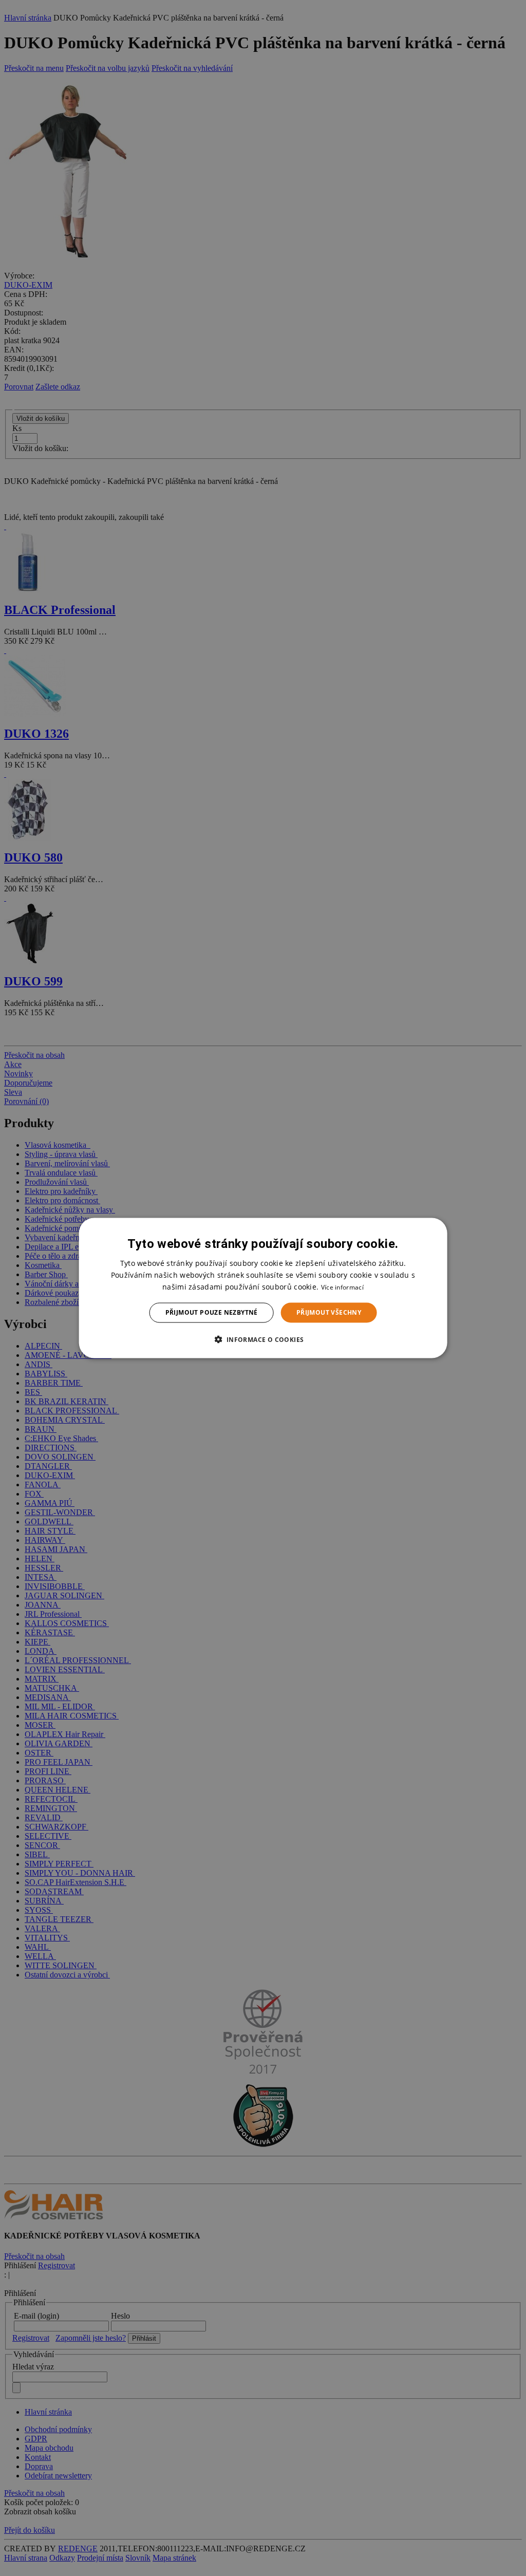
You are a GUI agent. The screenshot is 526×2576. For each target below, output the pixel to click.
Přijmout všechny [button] (329, 1312)
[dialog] (263, 1288)
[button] (263, 1339)
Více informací (342, 1287)
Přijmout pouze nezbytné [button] (212, 1312)
